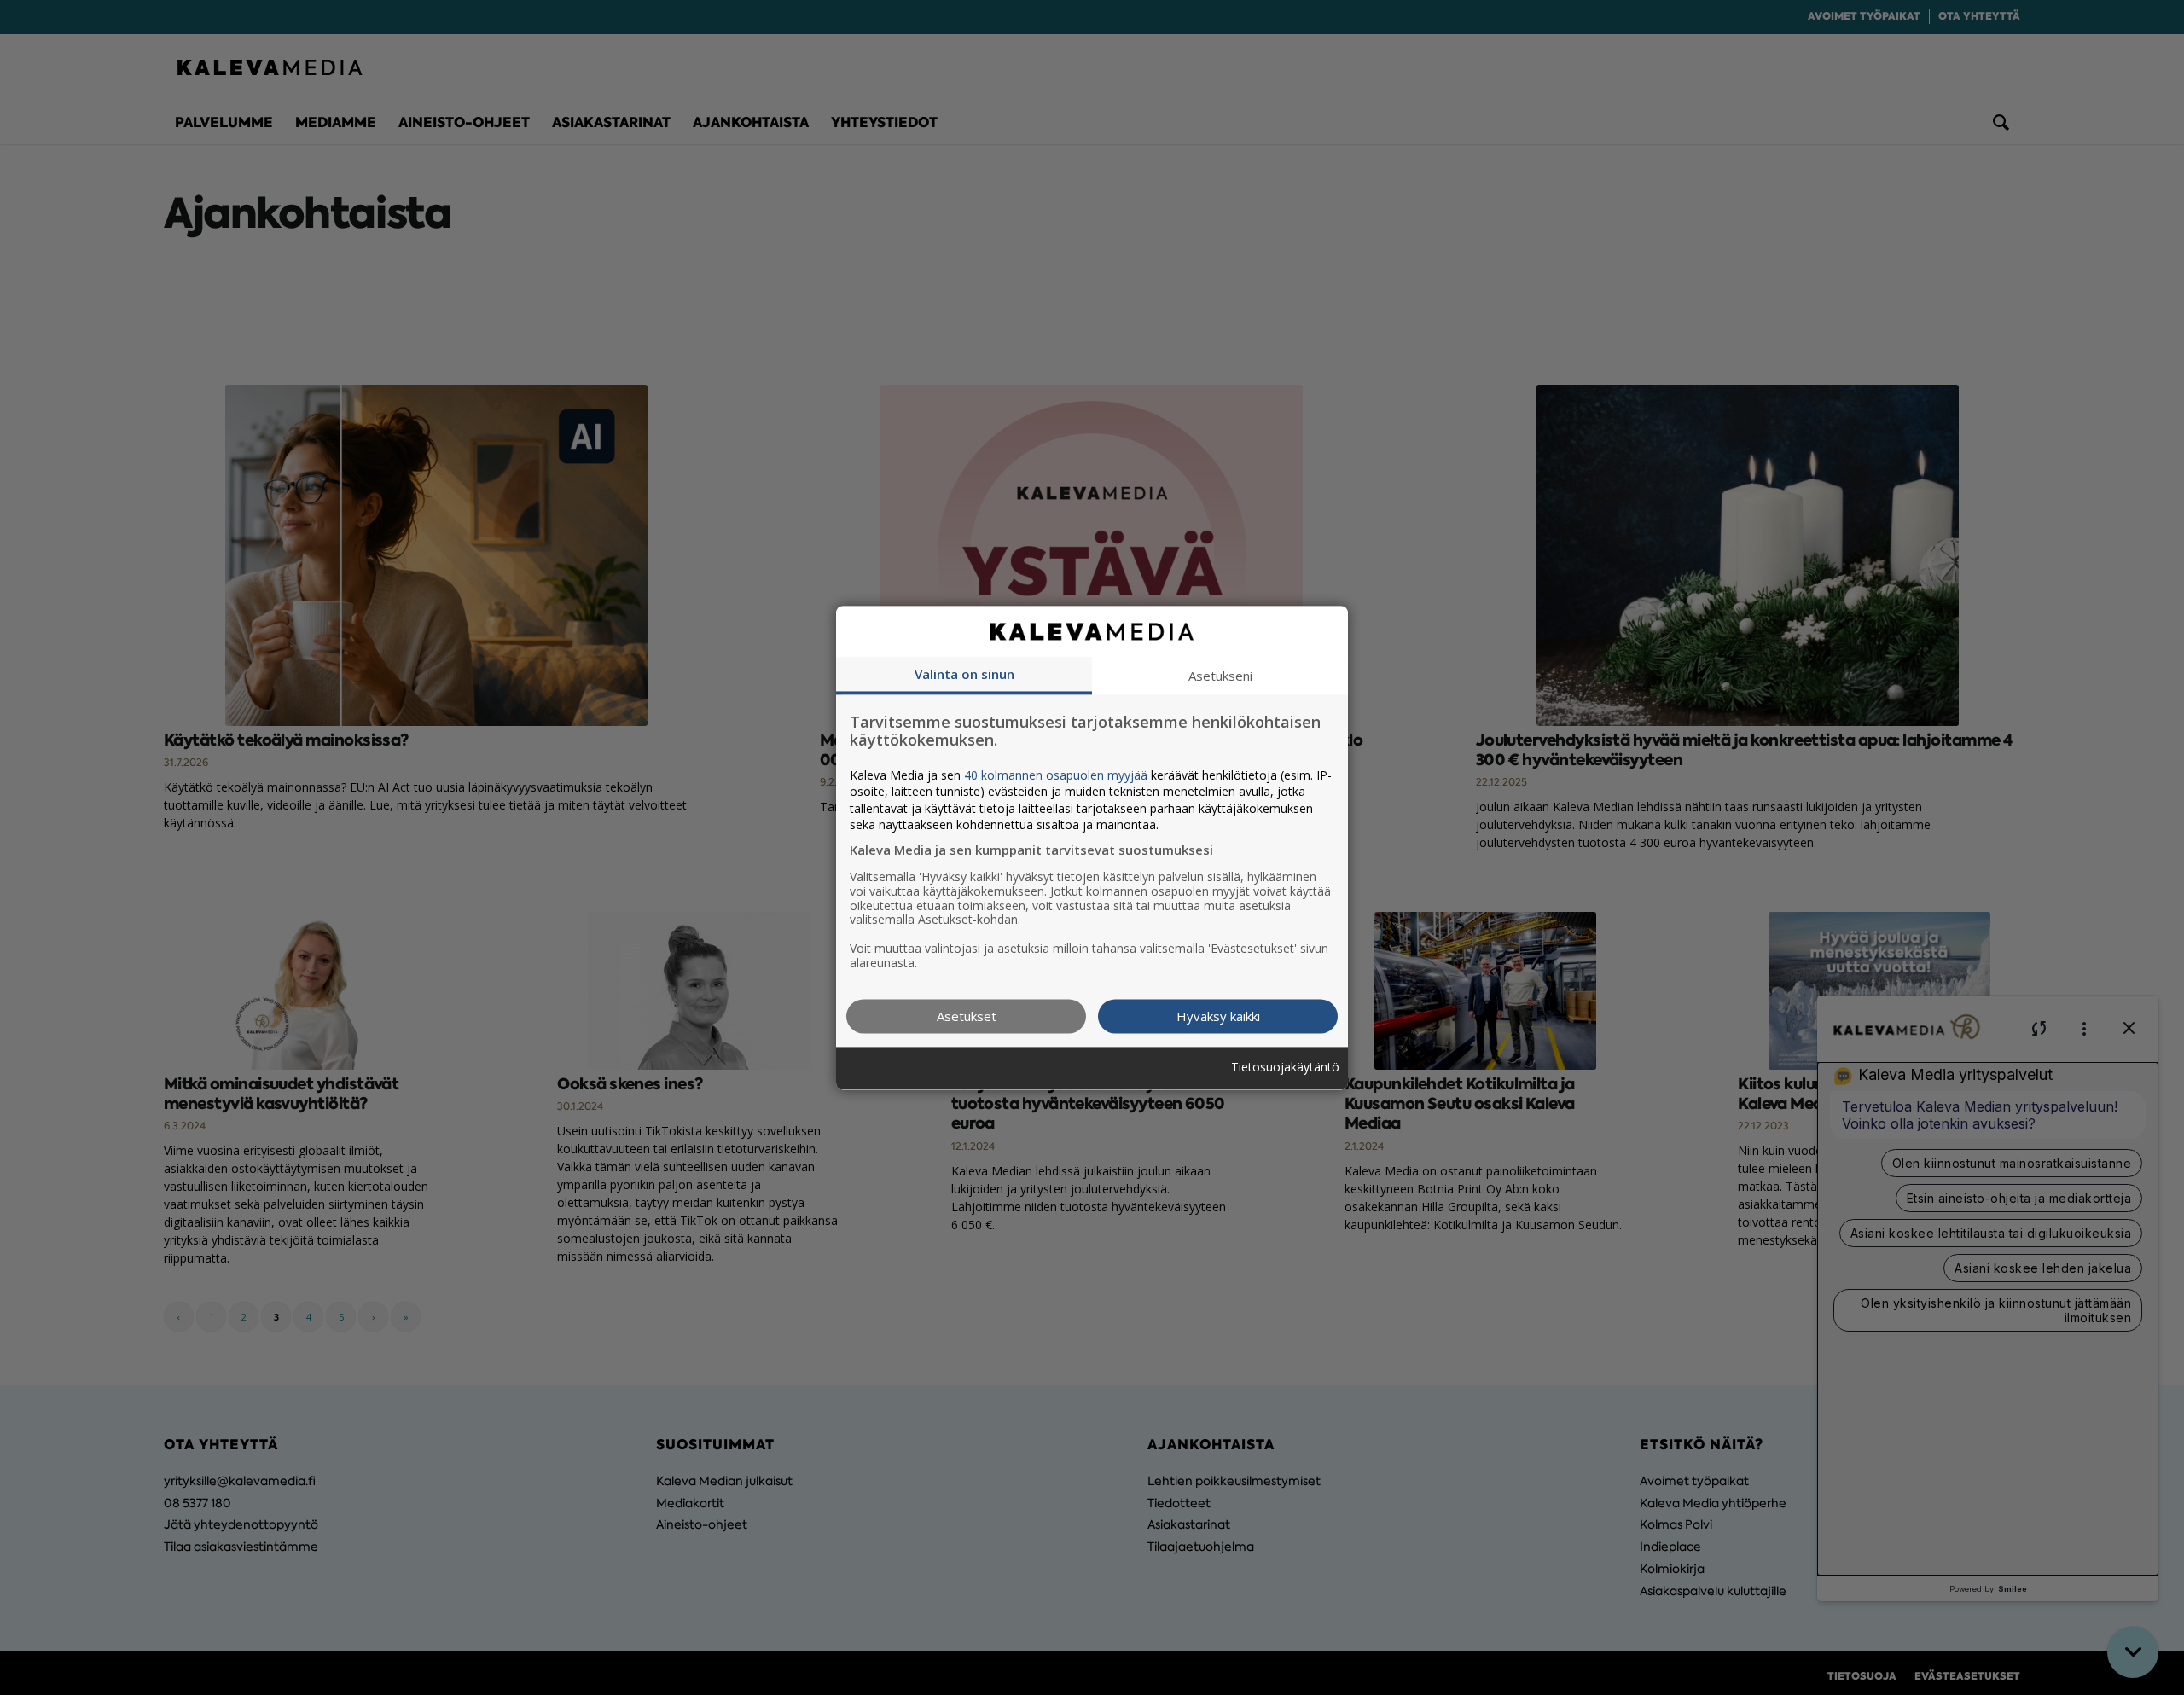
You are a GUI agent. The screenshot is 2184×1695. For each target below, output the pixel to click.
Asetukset (967, 1016)
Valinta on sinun (964, 674)
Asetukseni (1220, 676)
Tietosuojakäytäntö (1285, 1068)
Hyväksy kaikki (1218, 1016)
